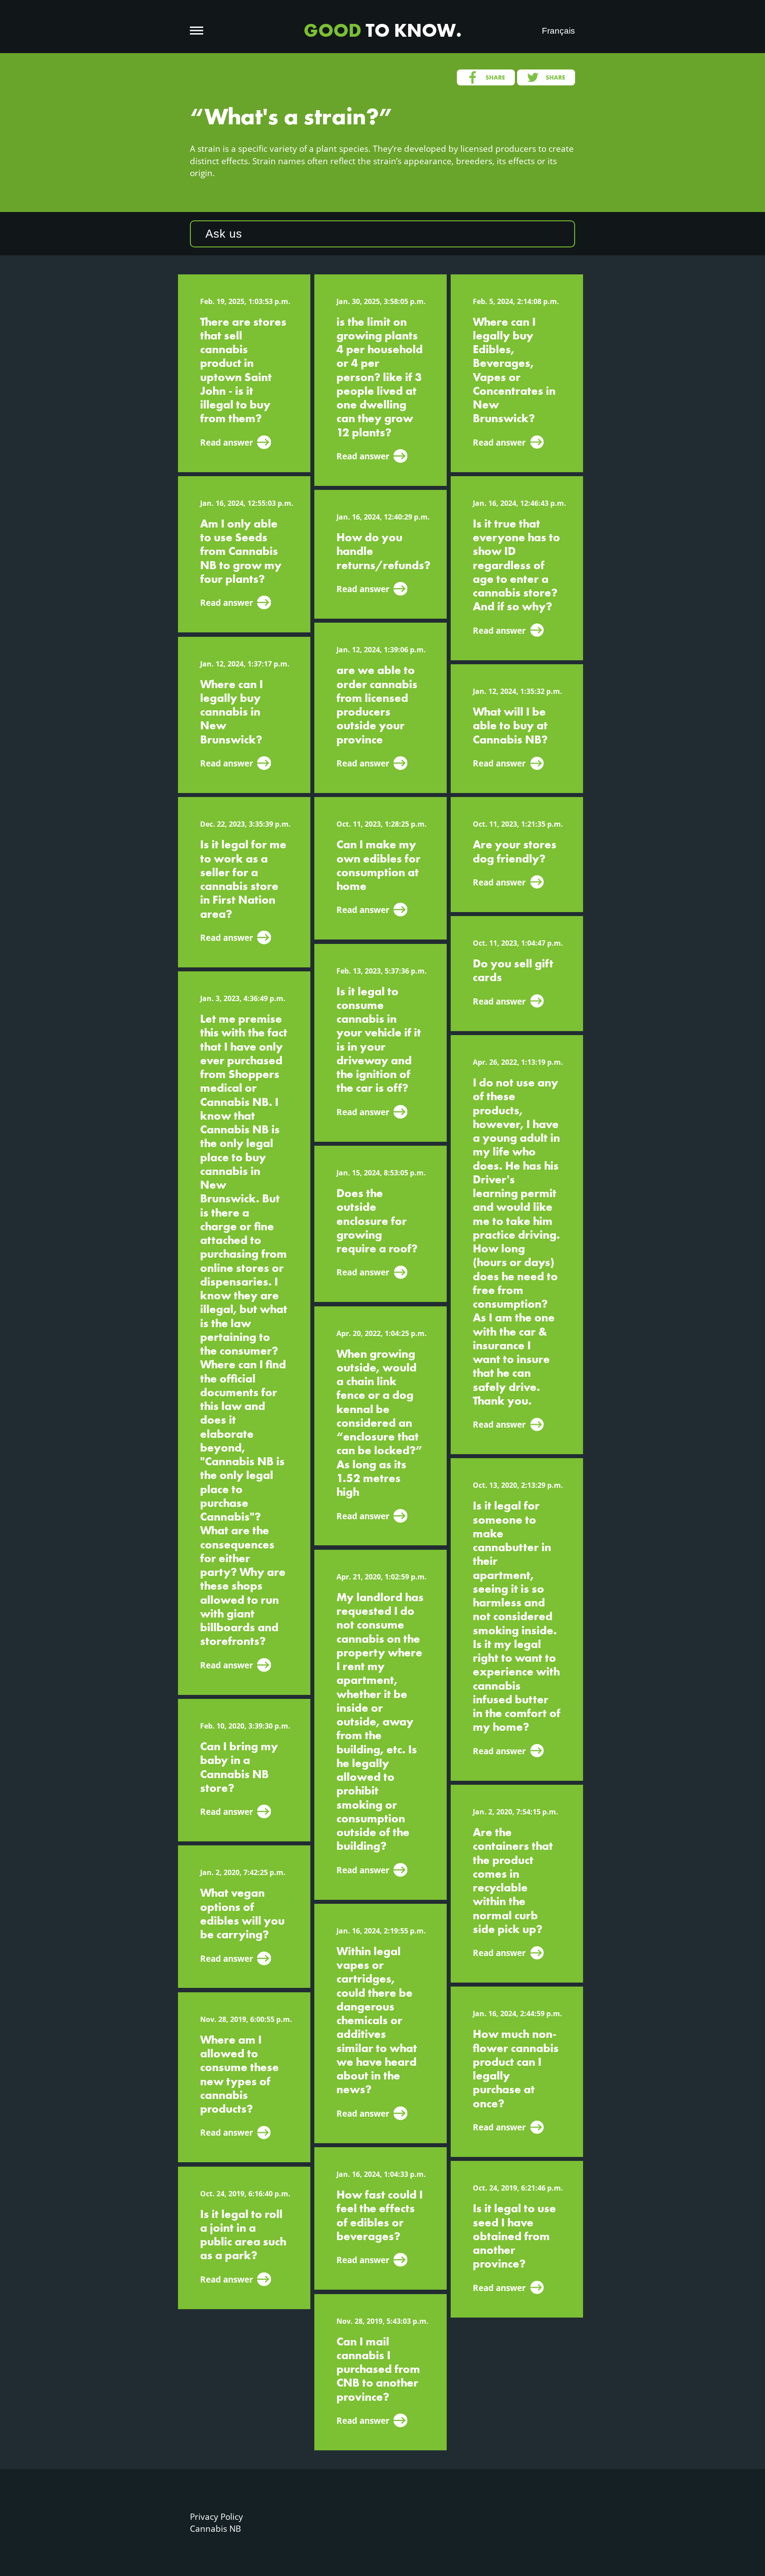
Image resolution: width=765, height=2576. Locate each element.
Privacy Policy (216, 2516)
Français (558, 31)
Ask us (224, 234)
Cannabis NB (215, 2528)
